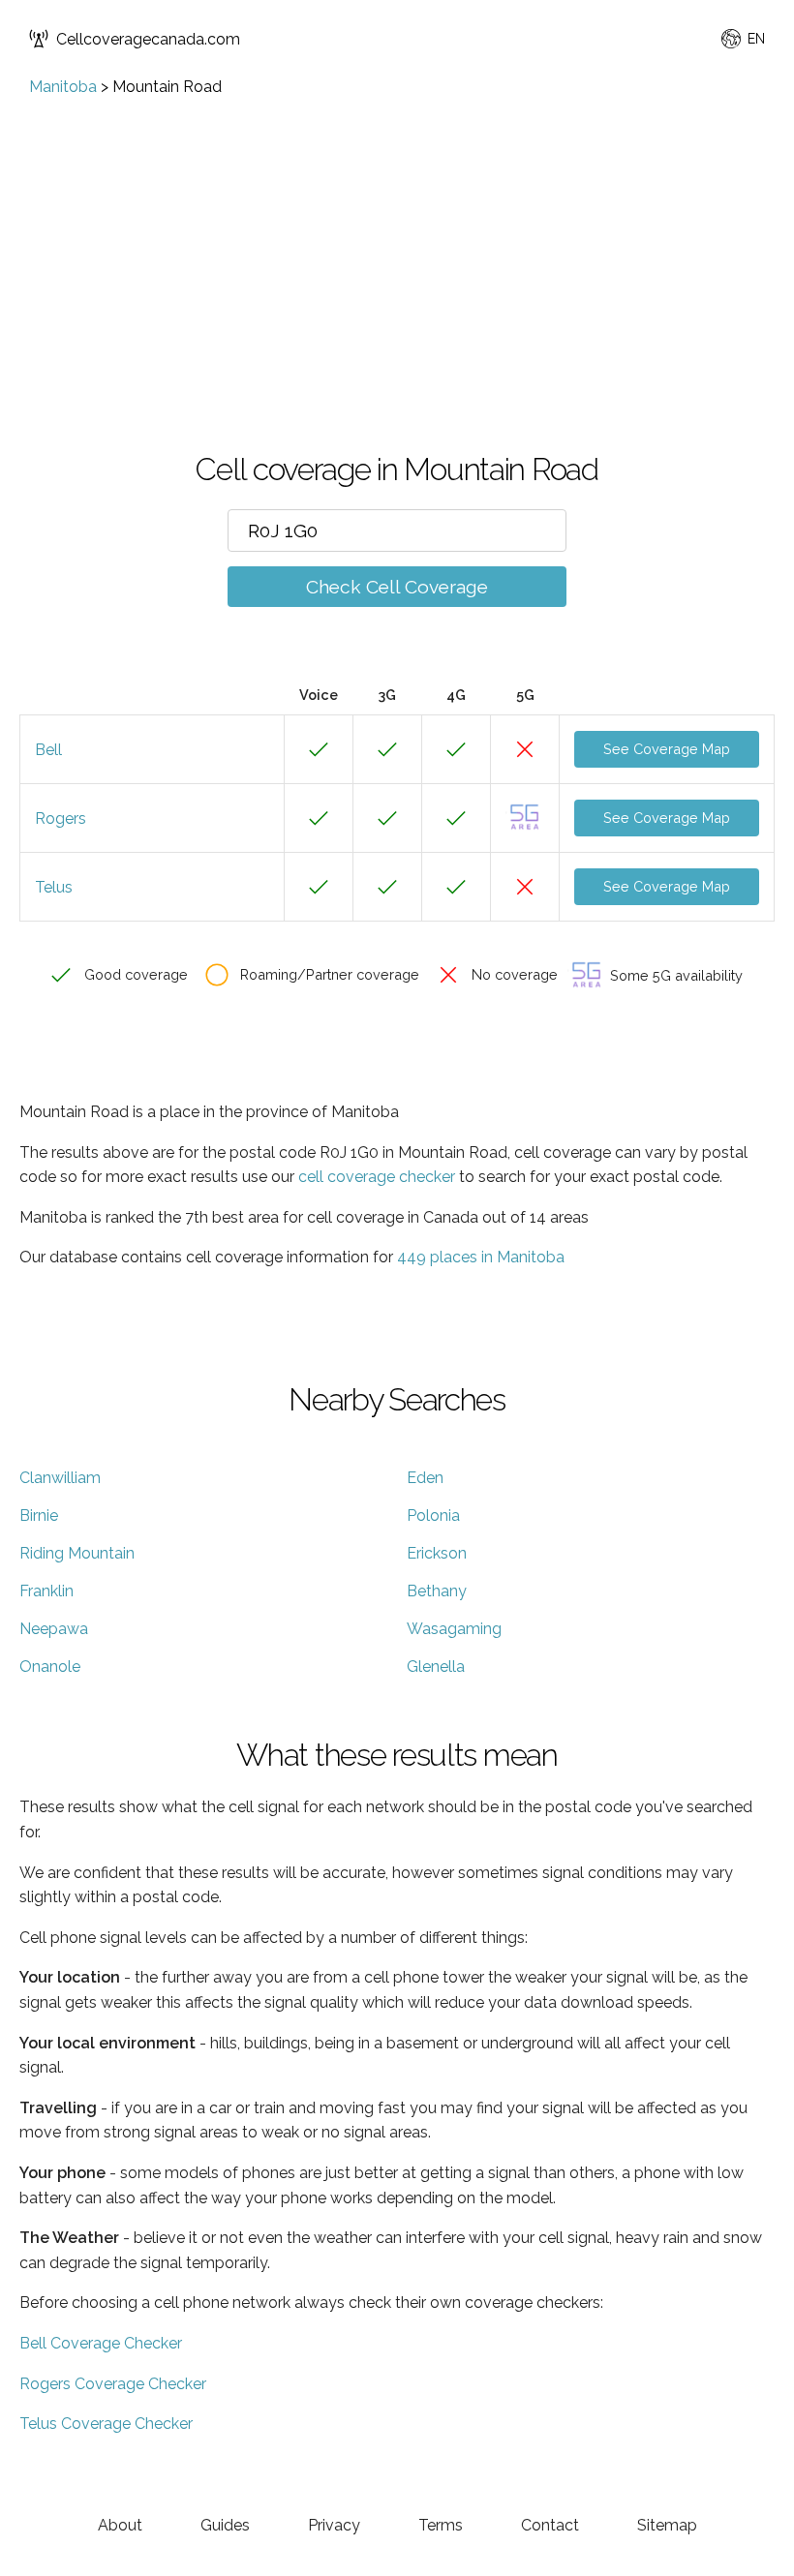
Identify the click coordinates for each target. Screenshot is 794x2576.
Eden (425, 1478)
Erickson (437, 1553)
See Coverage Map (667, 749)
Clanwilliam (60, 1478)
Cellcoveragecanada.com (148, 39)
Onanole (50, 1667)
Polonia (433, 1515)
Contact (550, 2525)
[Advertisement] (397, 241)
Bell (48, 750)
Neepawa (54, 1629)
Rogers (61, 818)
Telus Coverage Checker (106, 2424)
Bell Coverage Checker (101, 2343)
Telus (54, 887)
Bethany (437, 1591)
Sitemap (667, 2525)
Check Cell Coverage (397, 587)
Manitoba (63, 87)
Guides (225, 2525)
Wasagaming (454, 1629)
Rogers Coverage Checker (113, 2384)
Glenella (436, 1667)
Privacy (334, 2525)
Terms (441, 2525)
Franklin (46, 1591)
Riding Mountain (77, 1553)
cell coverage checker (377, 1177)
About (120, 2525)
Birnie (39, 1515)
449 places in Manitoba (481, 1257)
